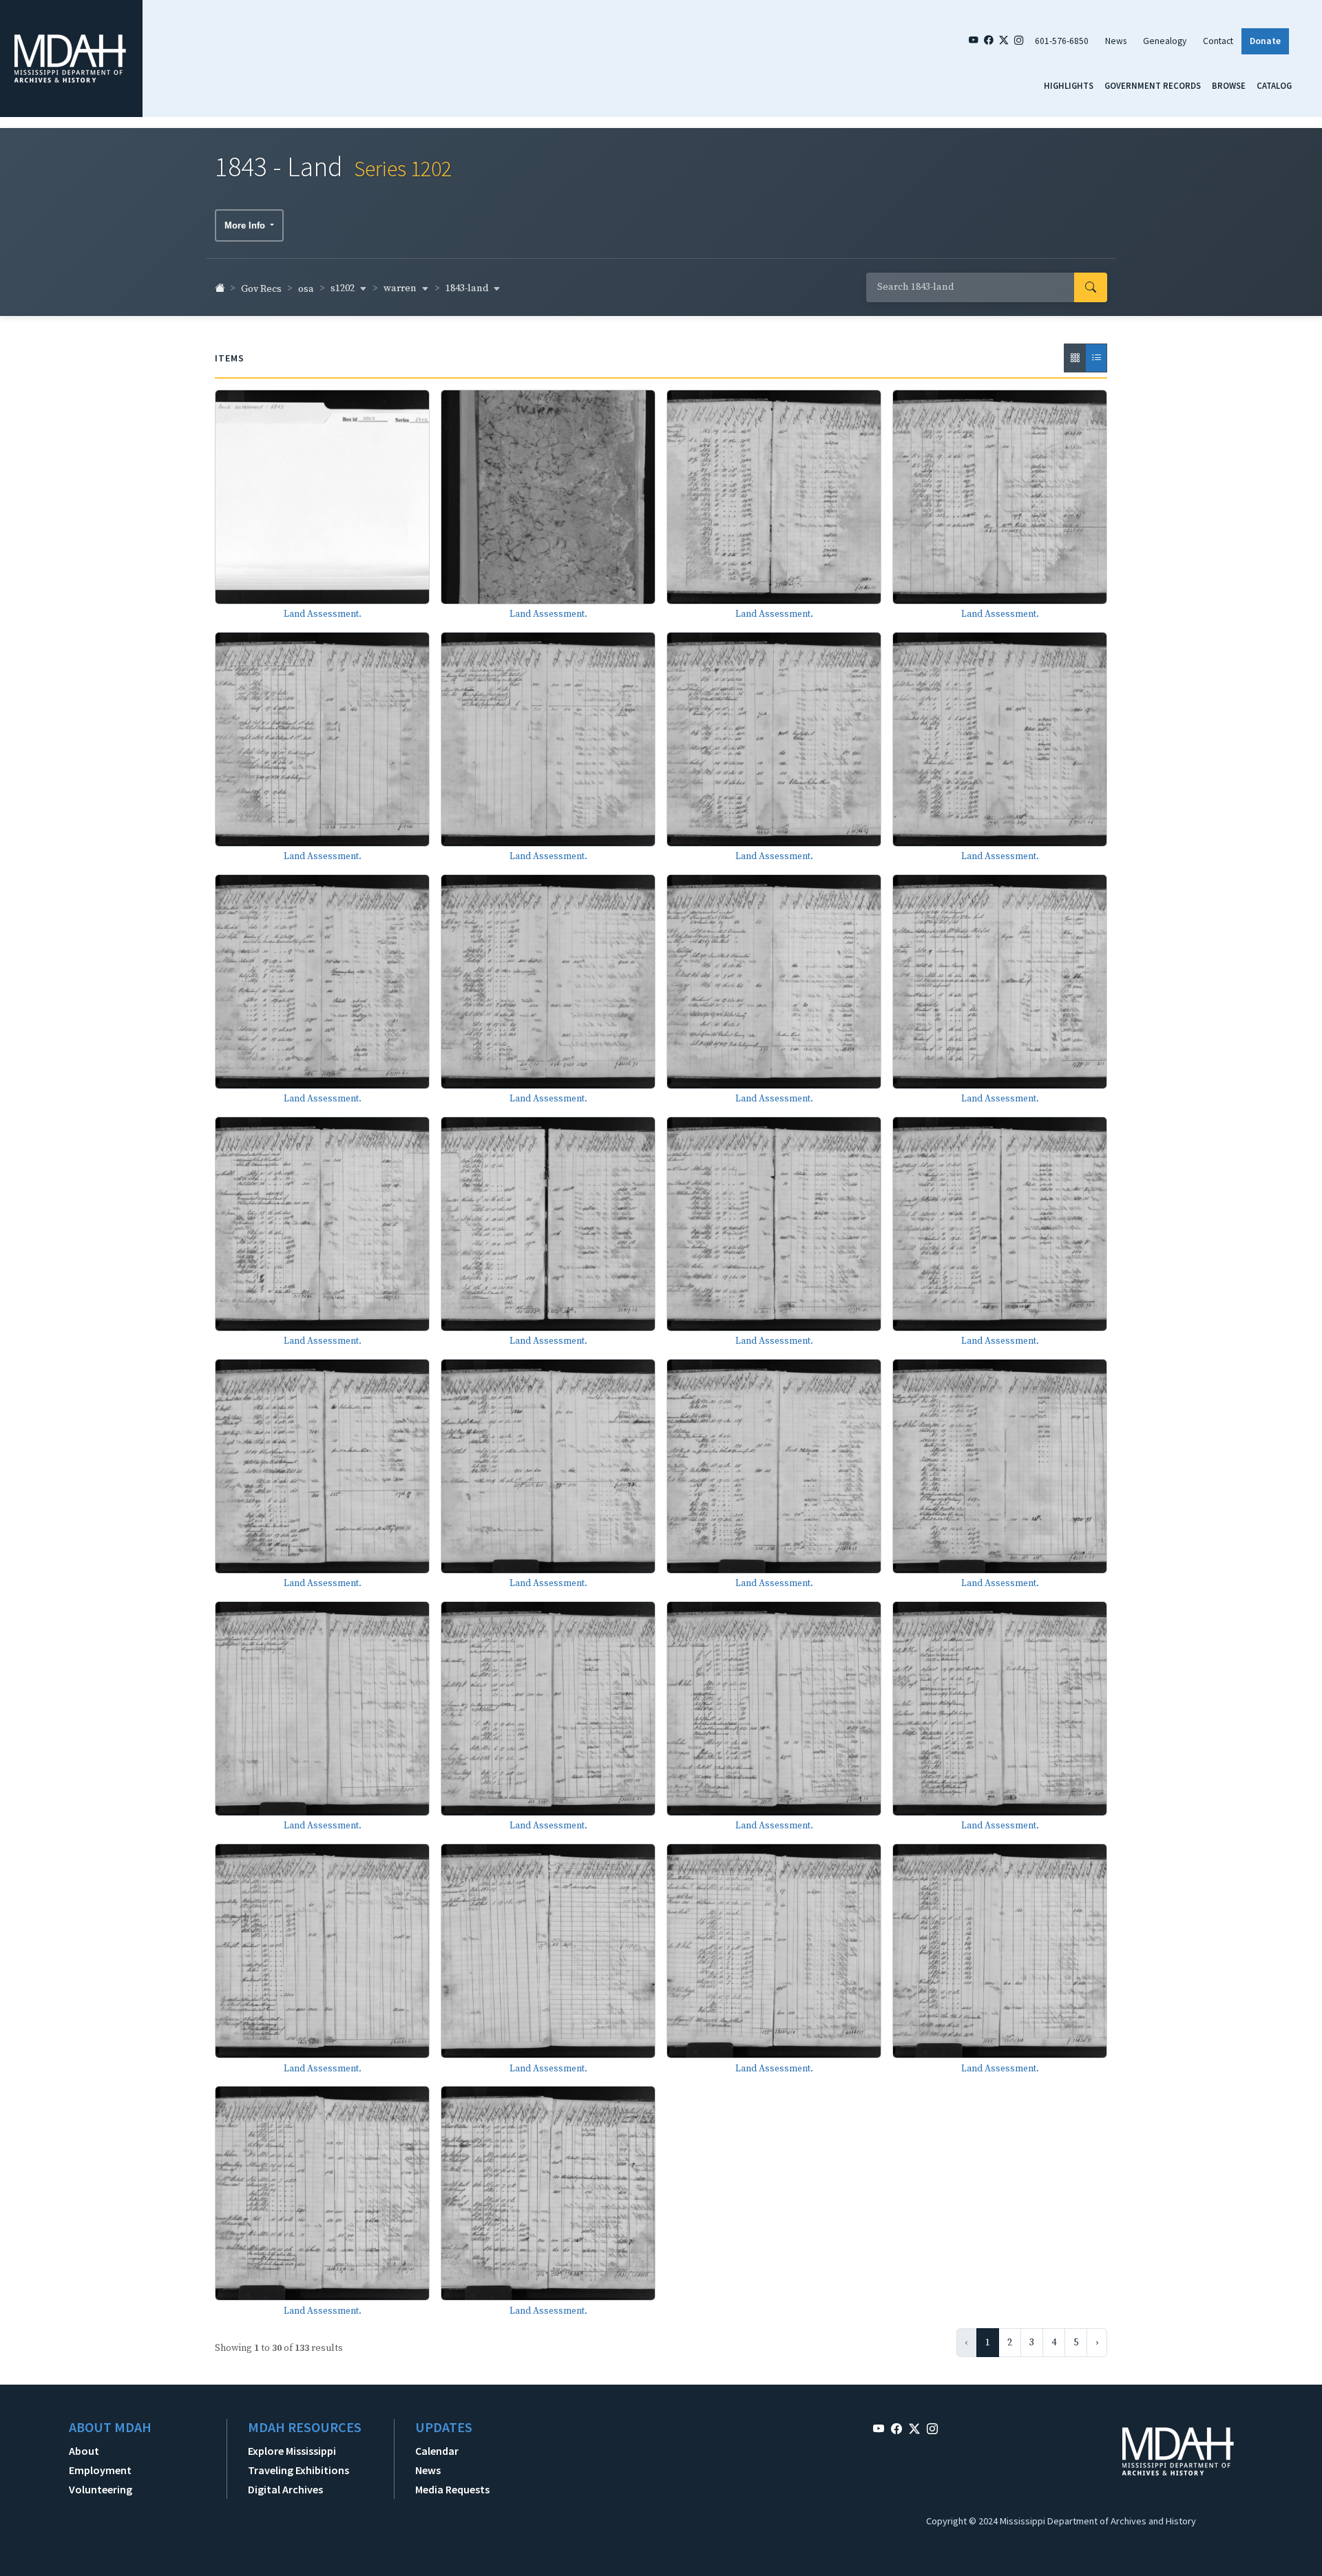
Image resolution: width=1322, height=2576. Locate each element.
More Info (246, 225)
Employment (100, 2470)
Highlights (1069, 85)
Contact (1218, 41)
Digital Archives (285, 2489)
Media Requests (452, 2489)
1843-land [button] (468, 288)
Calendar (437, 2451)
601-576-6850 (1062, 41)
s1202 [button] (344, 288)
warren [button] (401, 288)
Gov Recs (261, 289)
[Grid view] (1075, 358)
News (1116, 41)
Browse (1229, 85)
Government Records (1153, 85)
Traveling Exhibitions (298, 2470)
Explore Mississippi (292, 2451)
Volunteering (101, 2489)
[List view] (1096, 358)
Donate (1265, 41)
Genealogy (1165, 41)
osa (306, 289)
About (84, 2451)
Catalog (1274, 85)
